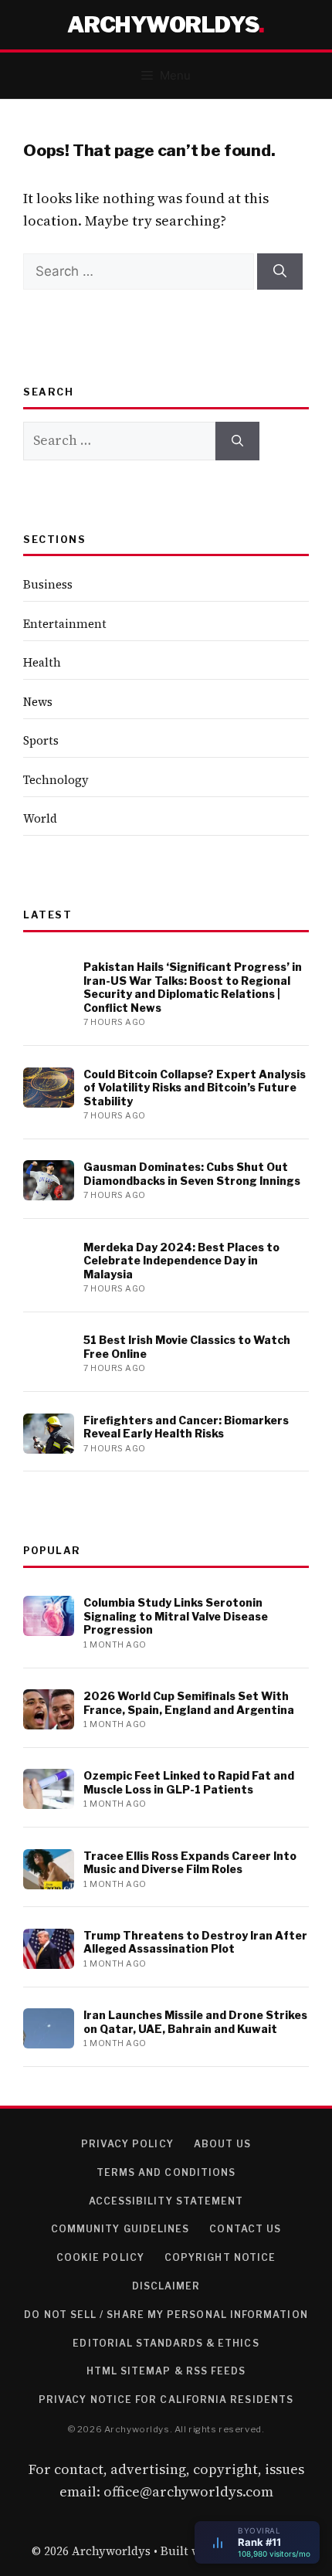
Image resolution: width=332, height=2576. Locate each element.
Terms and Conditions (166, 2172)
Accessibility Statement (166, 2201)
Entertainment (65, 624)
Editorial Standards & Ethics (166, 2343)
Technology (56, 780)
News (38, 702)
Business (48, 584)
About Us (223, 2144)
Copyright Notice (220, 2257)
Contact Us (245, 2229)
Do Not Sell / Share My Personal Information (166, 2315)
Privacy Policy (127, 2144)
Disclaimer (166, 2286)
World (40, 818)
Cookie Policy (100, 2257)
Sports (41, 740)
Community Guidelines (120, 2229)
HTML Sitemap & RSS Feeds (166, 2371)
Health (42, 662)
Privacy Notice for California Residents (166, 2400)
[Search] (280, 272)
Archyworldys (163, 25)
